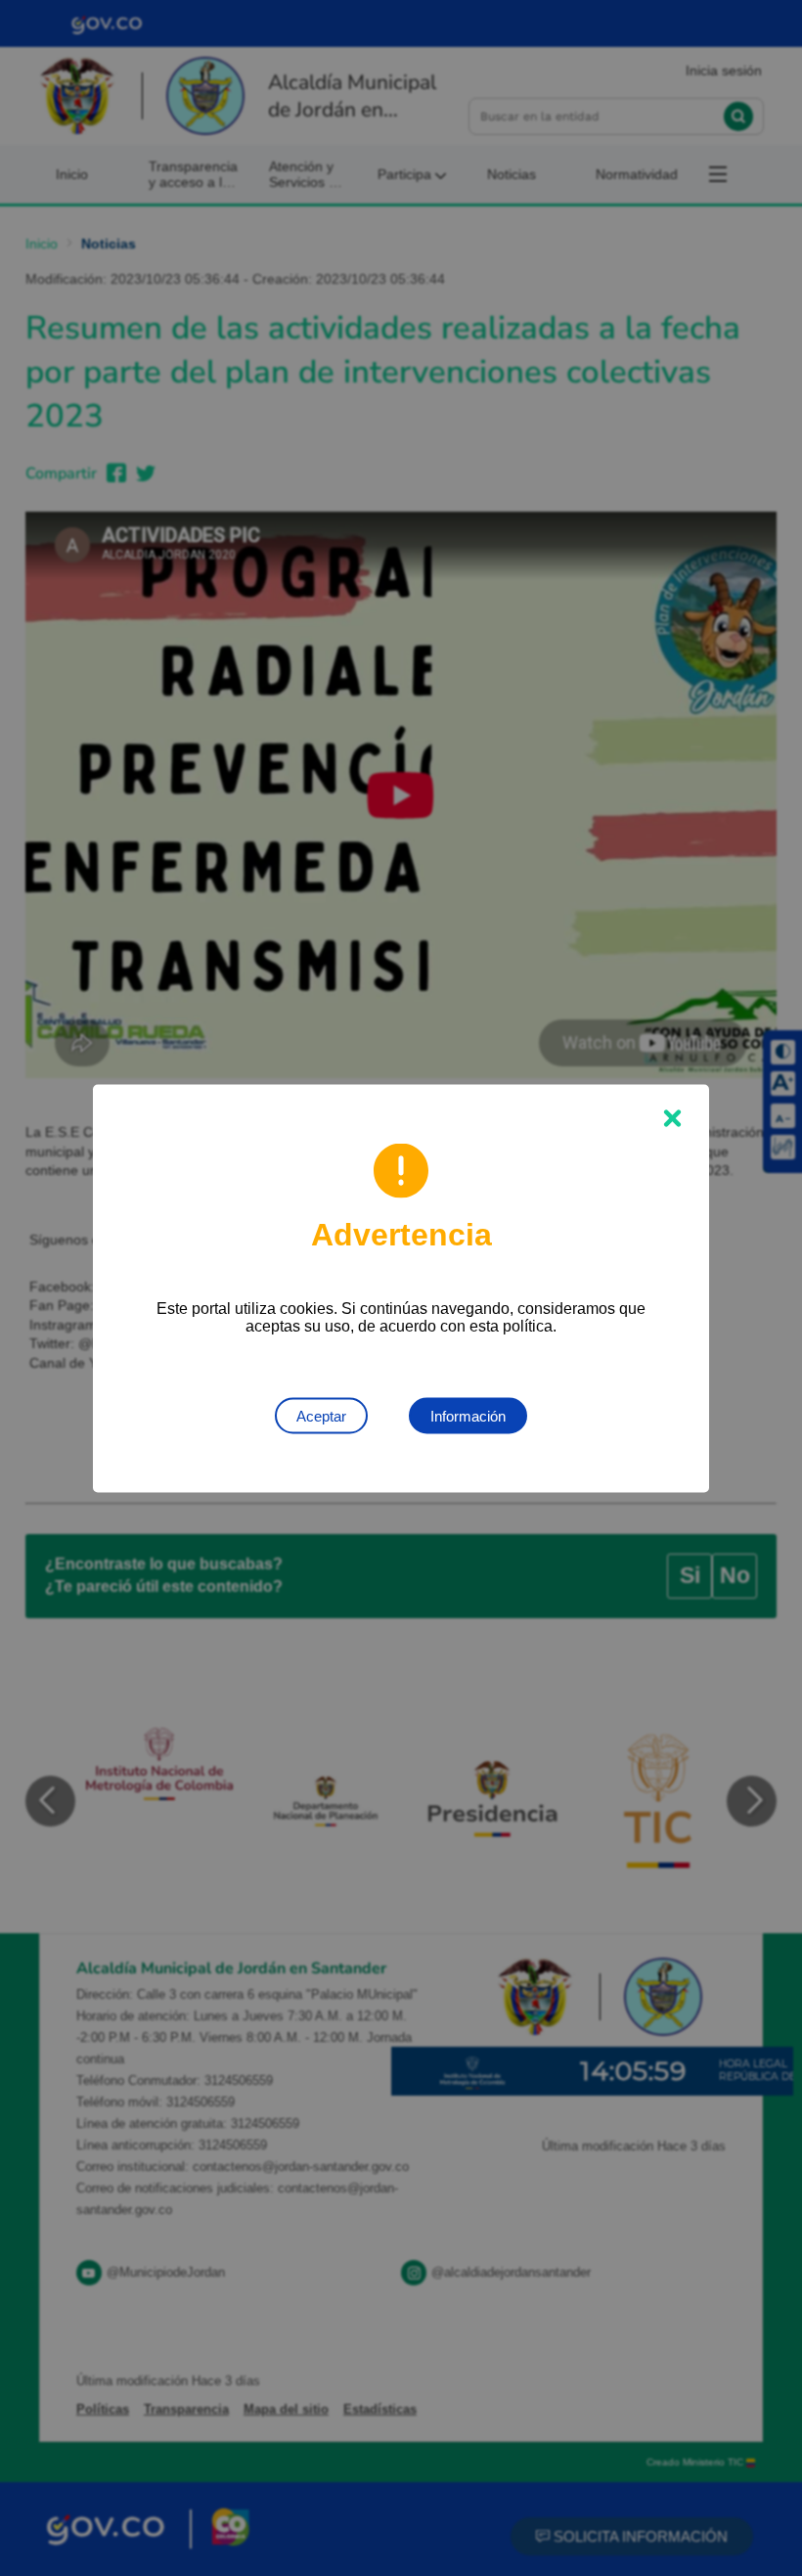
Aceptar (321, 1415)
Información (468, 1415)
